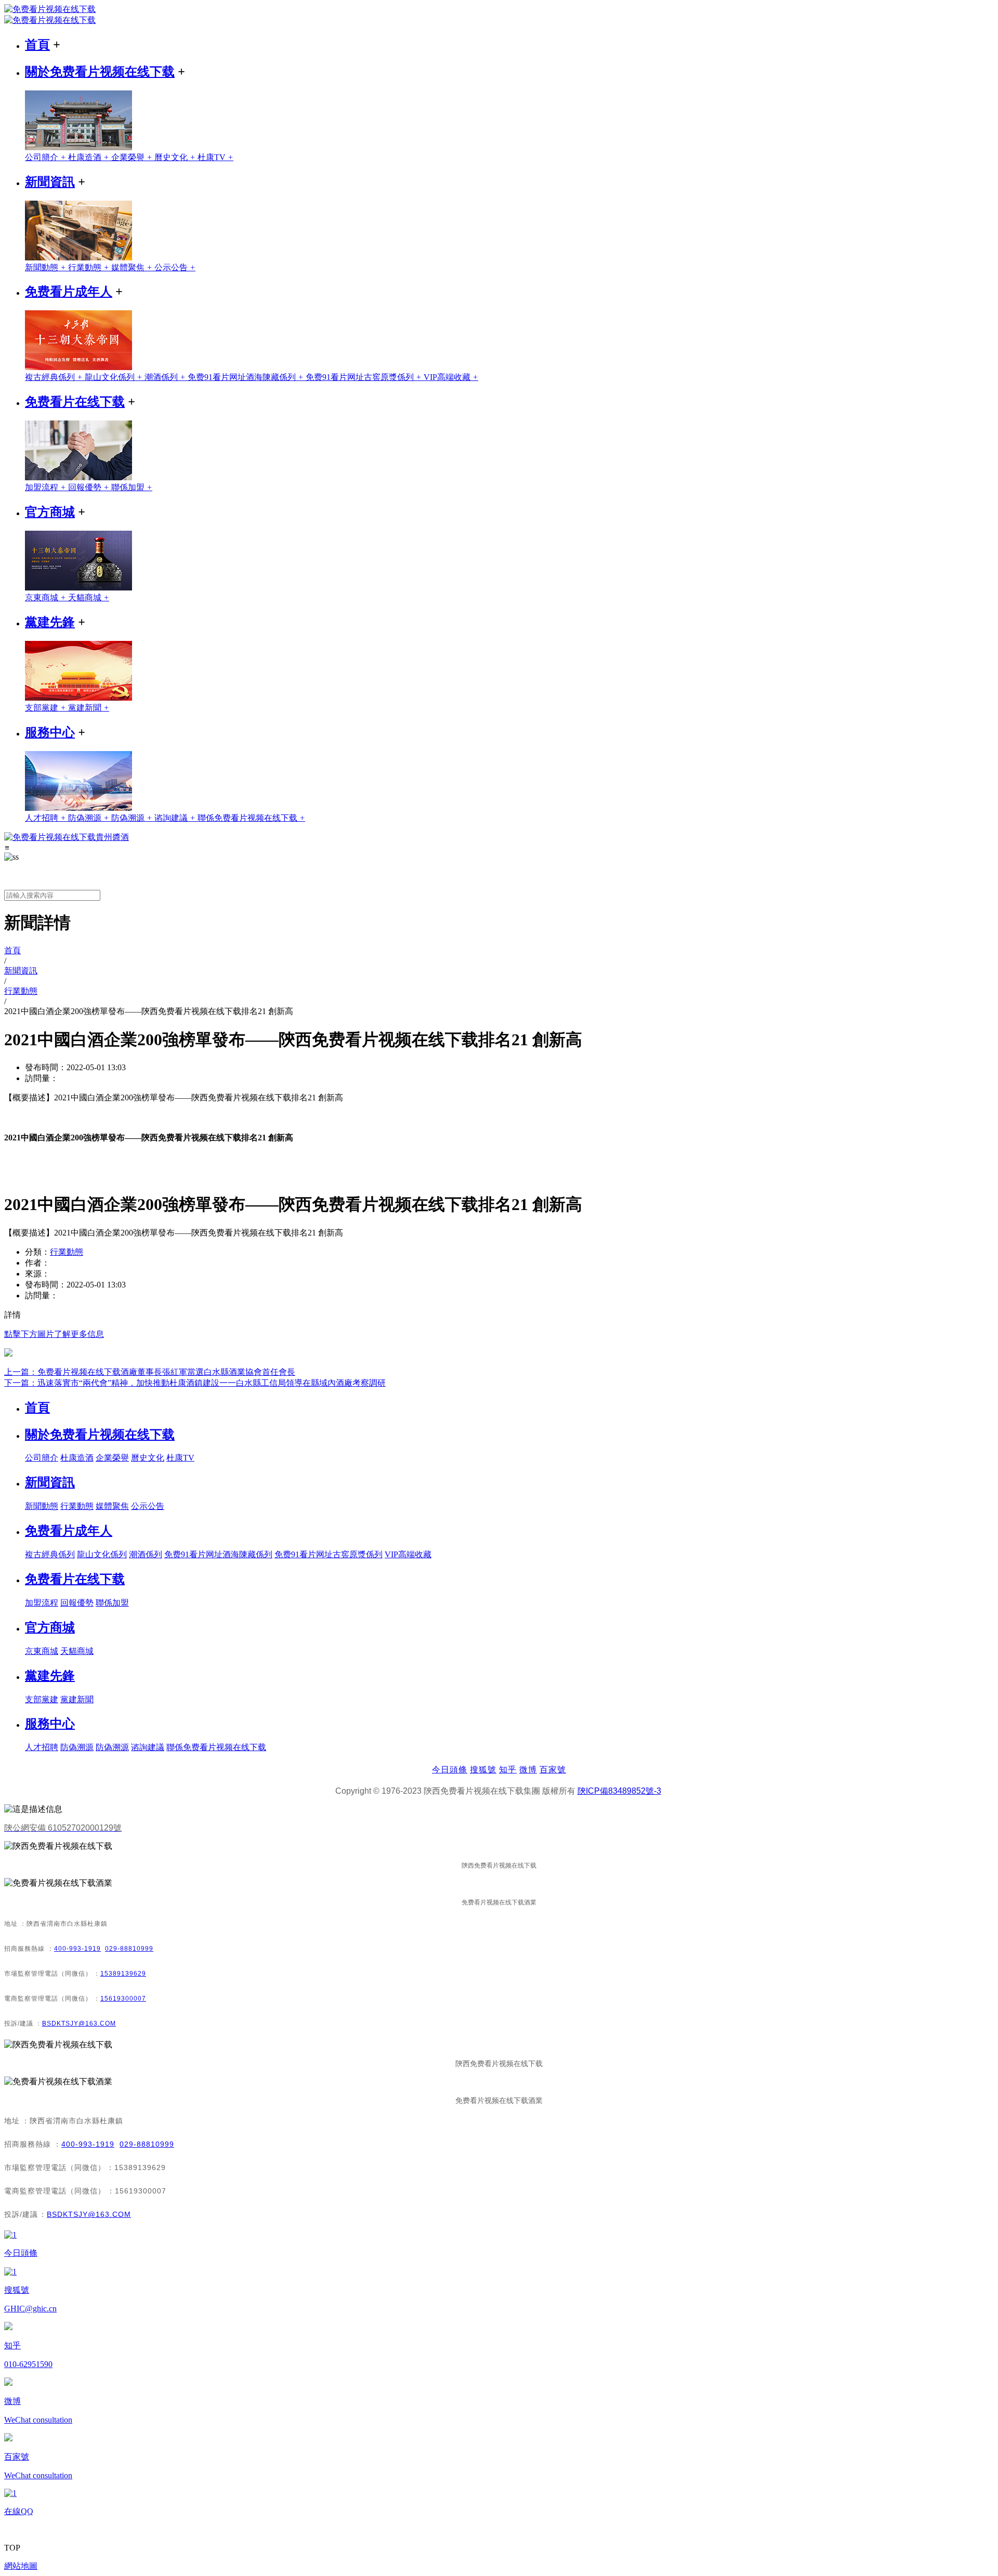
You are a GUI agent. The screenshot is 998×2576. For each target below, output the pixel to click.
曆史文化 (176, 157)
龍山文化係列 (115, 377)
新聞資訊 (50, 182)
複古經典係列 (55, 377)
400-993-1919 (77, 1949)
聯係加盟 (132, 487)
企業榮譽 (133, 157)
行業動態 (90, 267)
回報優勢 (90, 487)
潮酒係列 (166, 377)
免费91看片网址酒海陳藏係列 (247, 377)
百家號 (553, 1770)
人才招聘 (47, 818)
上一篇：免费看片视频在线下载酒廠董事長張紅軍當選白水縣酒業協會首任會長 (150, 1372)
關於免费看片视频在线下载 (100, 72)
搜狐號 (483, 1770)
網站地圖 (21, 2566)
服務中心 (50, 732)
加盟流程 (47, 487)
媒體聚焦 (133, 267)
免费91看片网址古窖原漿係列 (365, 377)
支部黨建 (47, 708)
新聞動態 (47, 267)
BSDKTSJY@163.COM (79, 2023)
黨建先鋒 (50, 622)
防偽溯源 (90, 818)
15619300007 (123, 1999)
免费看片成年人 (69, 292)
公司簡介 (47, 157)
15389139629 (123, 1974)
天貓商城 (89, 597)
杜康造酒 (90, 157)
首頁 (37, 45)
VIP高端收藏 (451, 377)
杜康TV (215, 157)
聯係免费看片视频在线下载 (251, 818)
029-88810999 (129, 1949)
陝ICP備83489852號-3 (619, 1791)
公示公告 (175, 267)
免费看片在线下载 (75, 402)
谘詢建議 (176, 818)
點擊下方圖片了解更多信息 (54, 1334)
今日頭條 (450, 1770)
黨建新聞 (89, 708)
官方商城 (50, 512)
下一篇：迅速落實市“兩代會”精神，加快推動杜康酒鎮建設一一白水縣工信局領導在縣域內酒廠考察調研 (195, 1383)
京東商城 (47, 597)
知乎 (508, 1770)
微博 (528, 1770)
